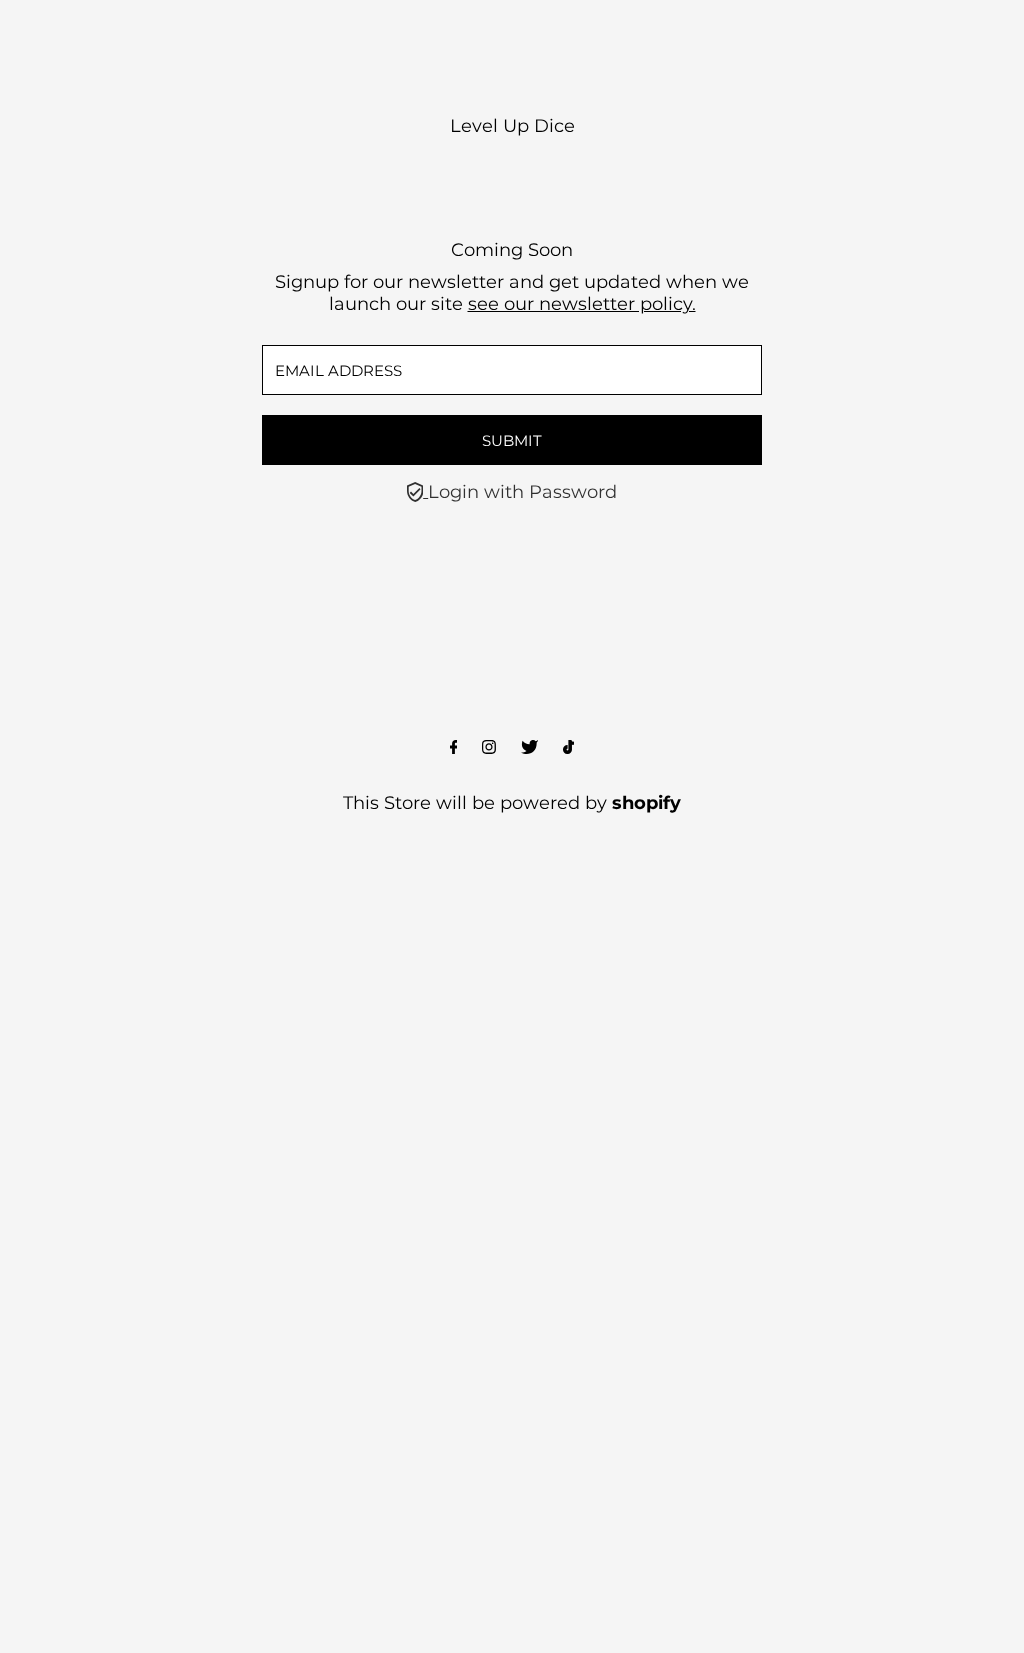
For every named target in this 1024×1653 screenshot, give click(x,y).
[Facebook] (454, 748)
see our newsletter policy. (582, 304)
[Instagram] (489, 748)
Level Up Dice (512, 126)
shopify (646, 803)
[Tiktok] (568, 748)
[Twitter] (529, 748)
